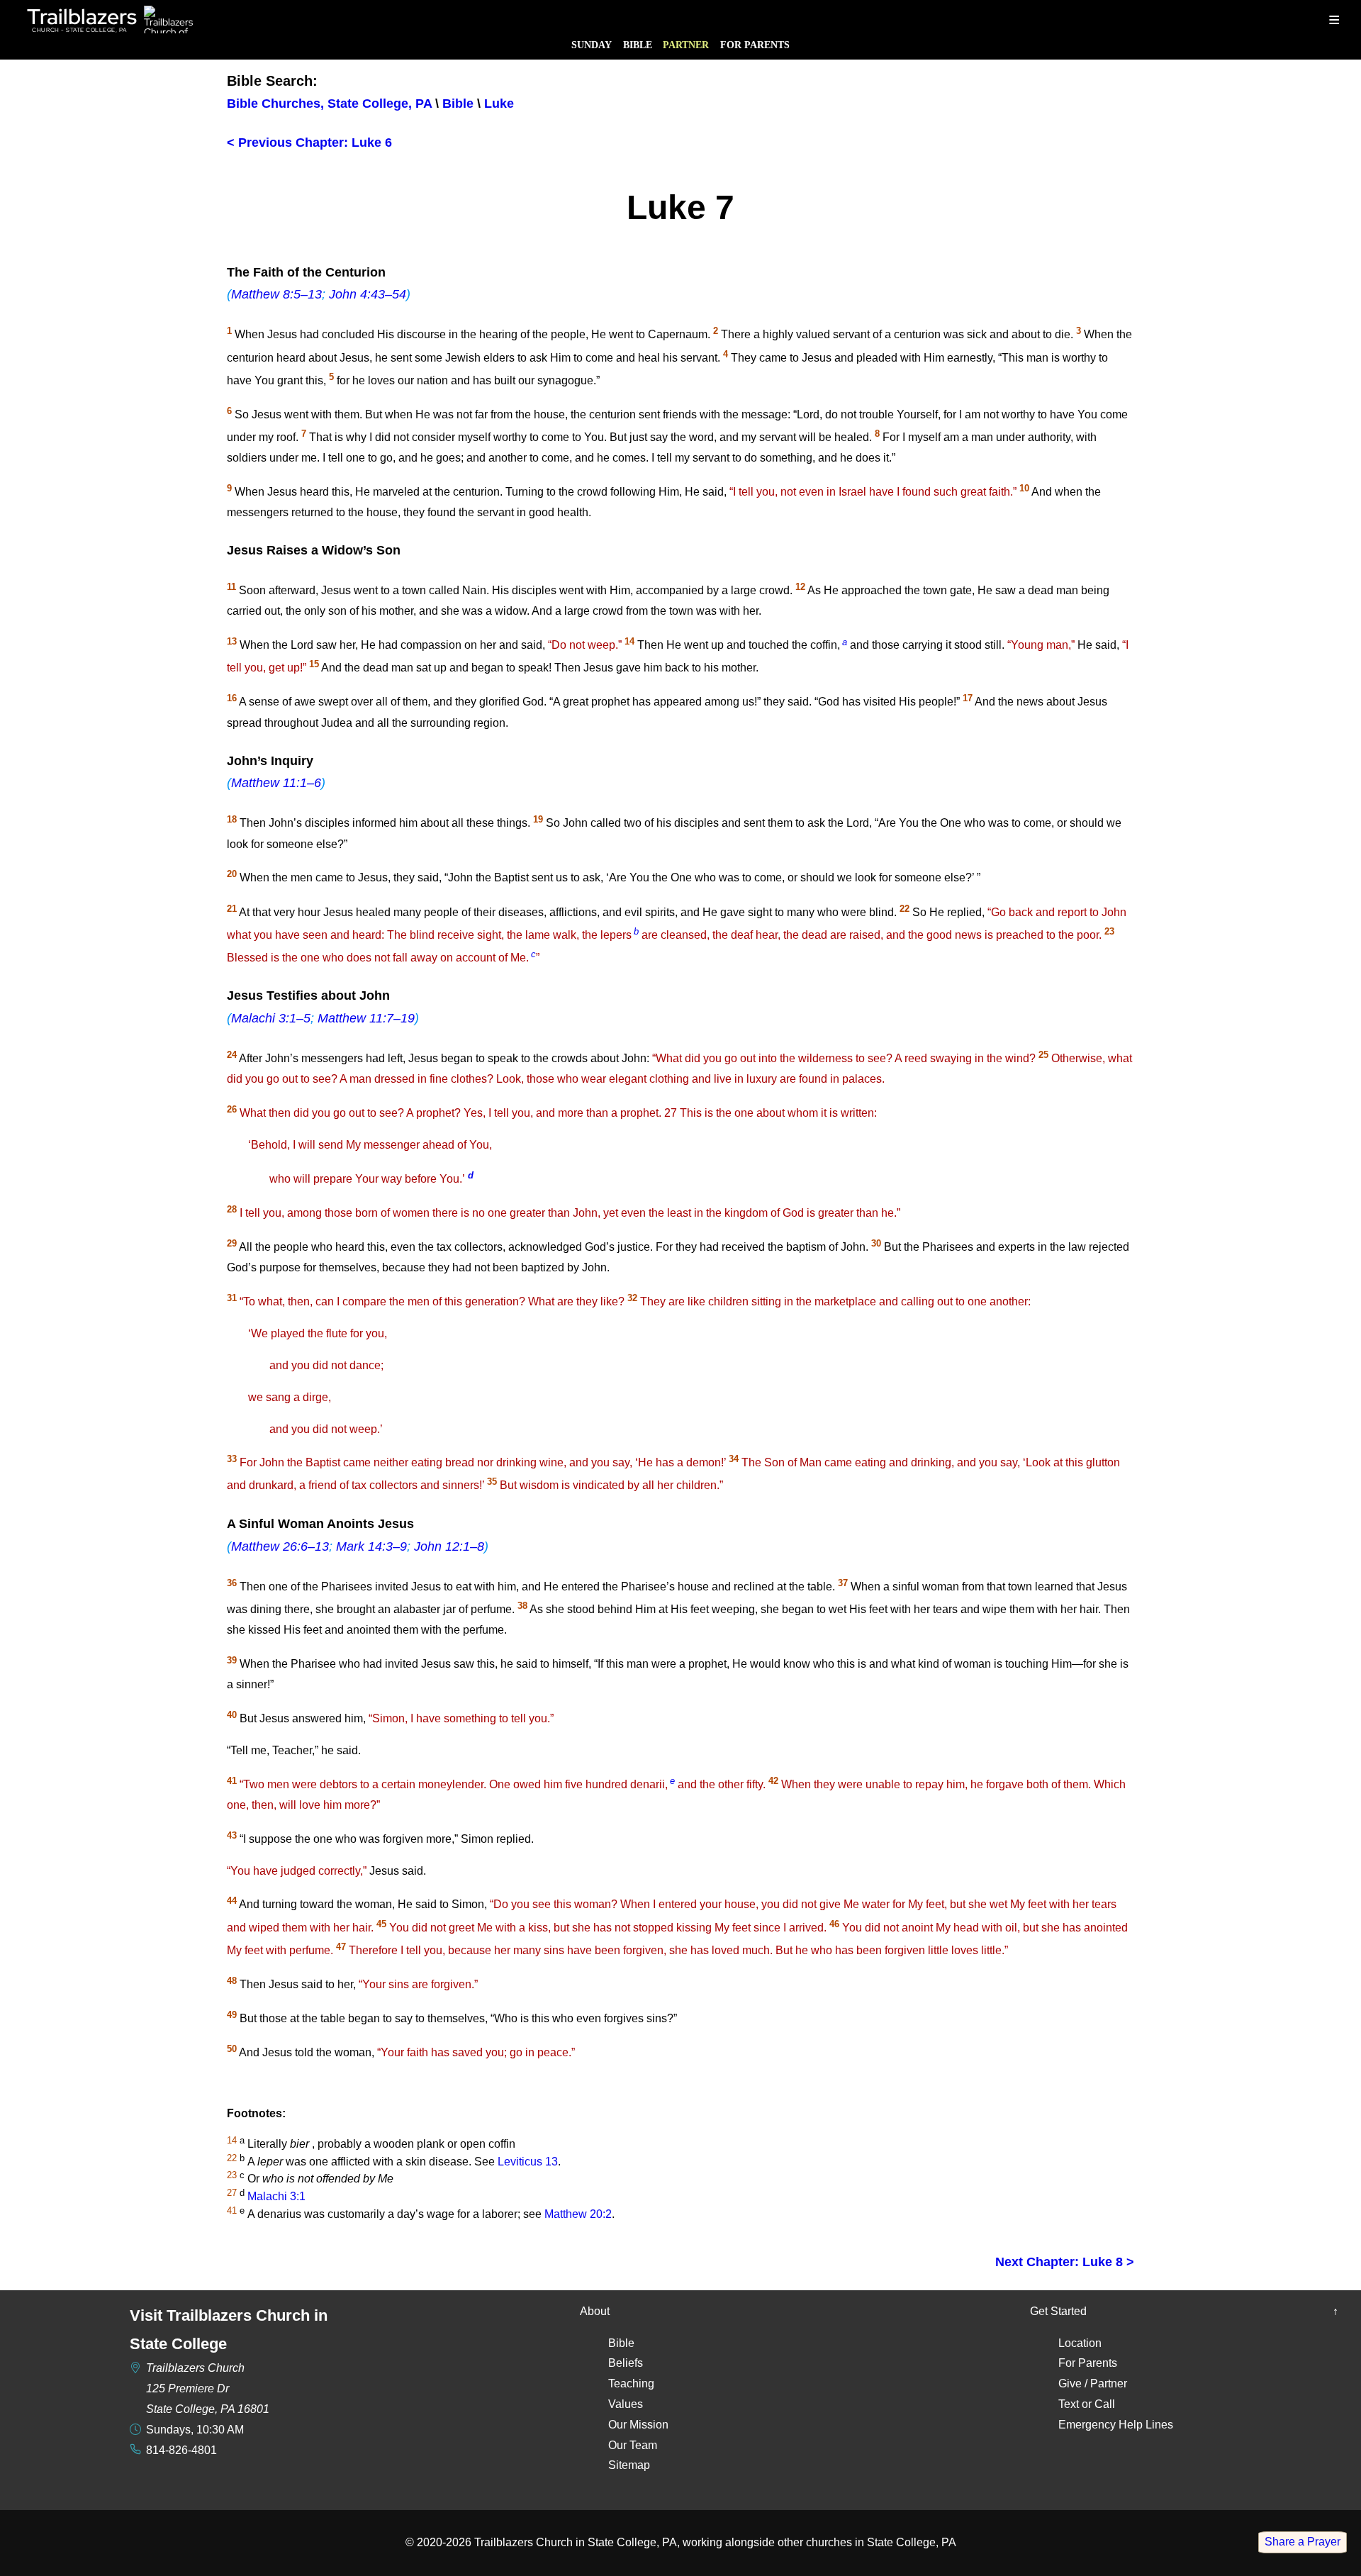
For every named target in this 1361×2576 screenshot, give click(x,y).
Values (626, 2404)
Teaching (631, 2383)
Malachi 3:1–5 (271, 1018)
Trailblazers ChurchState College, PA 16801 (208, 2388)
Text (1069, 2404)
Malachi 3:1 (276, 2196)
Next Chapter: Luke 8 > (1065, 2262)
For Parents (755, 45)
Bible (638, 45)
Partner (686, 45)
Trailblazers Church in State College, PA (576, 2542)
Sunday (592, 45)
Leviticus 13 (528, 2162)
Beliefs (626, 2363)
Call (1105, 2404)
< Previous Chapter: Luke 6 (309, 143)
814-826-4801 (181, 2450)
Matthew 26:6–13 (280, 1546)
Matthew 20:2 (578, 2214)
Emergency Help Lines (1116, 2425)
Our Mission (638, 2425)
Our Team (633, 2445)
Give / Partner (1093, 2383)
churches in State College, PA (881, 2542)
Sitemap (629, 2465)
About (595, 2311)
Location (1080, 2343)
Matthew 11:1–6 (276, 783)
